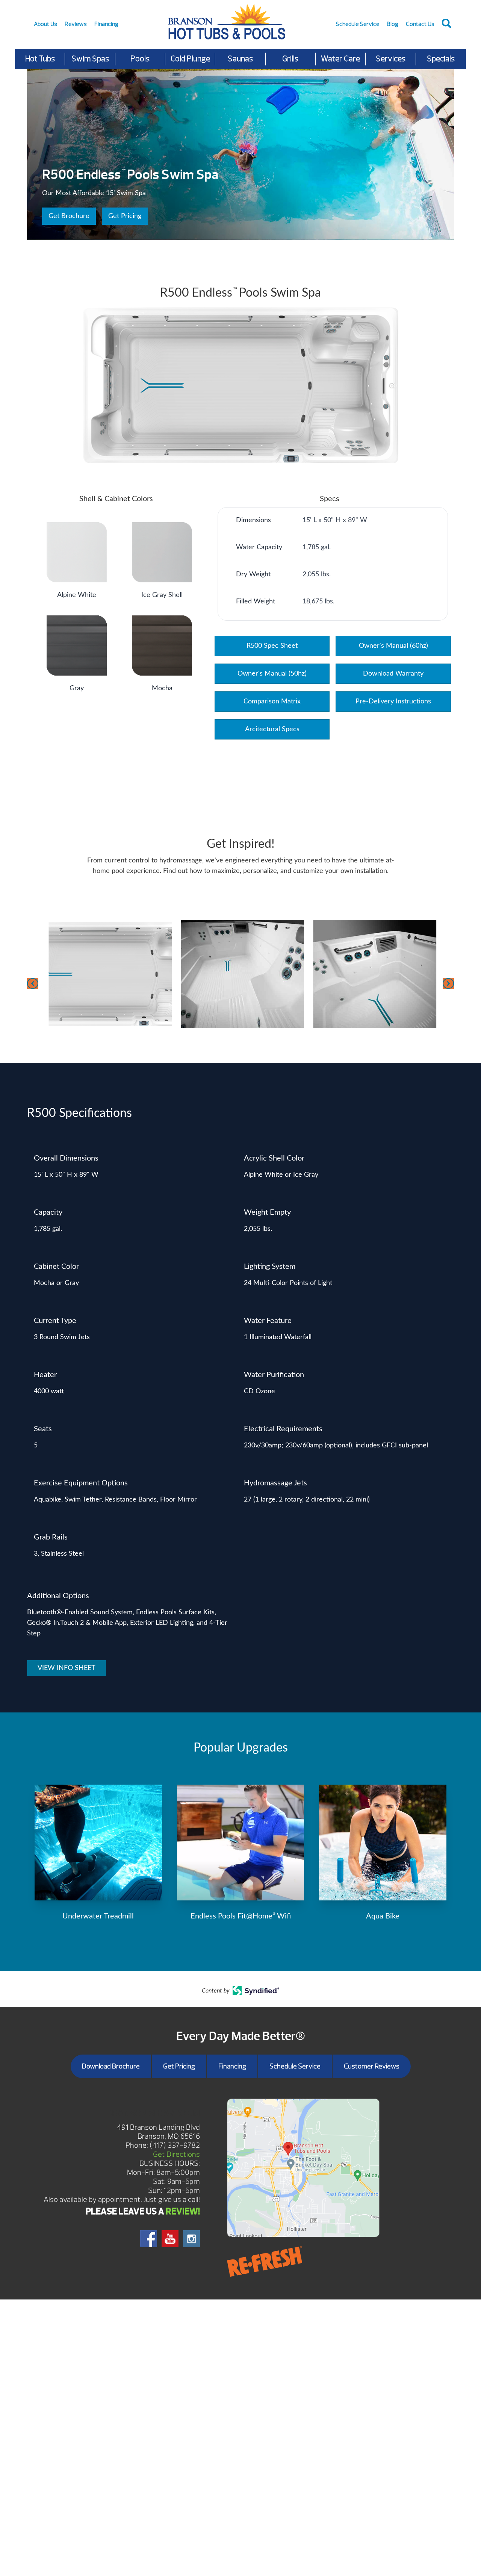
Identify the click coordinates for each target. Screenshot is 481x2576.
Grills (290, 59)
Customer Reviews (372, 2066)
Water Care (340, 59)
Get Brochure (69, 216)
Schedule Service (357, 24)
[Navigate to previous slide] (33, 983)
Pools (140, 59)
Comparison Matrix (272, 702)
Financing (106, 24)
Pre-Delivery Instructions (393, 702)
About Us (45, 24)
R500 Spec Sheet (272, 646)
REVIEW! (183, 2211)
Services (391, 59)
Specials (441, 59)
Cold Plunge (190, 59)
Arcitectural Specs (272, 729)
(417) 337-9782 (175, 2145)
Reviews (76, 24)
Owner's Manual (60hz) (393, 646)
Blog (393, 24)
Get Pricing (125, 216)
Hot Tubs (40, 59)
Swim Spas (90, 59)
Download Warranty (393, 674)
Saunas (240, 59)
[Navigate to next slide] (448, 983)
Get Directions (176, 2154)
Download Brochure (111, 2066)
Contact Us (420, 24)
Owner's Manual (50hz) (272, 674)
